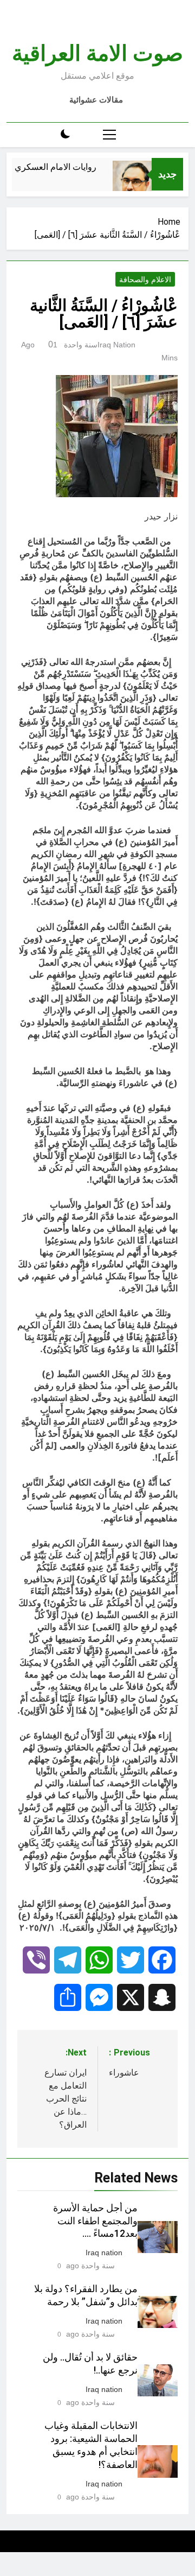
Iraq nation (116, 345)
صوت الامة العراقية (97, 53)
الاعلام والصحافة (145, 280)
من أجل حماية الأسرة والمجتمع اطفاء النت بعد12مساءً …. (95, 2221)
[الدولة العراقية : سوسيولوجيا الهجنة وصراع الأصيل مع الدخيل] (140, 189)
